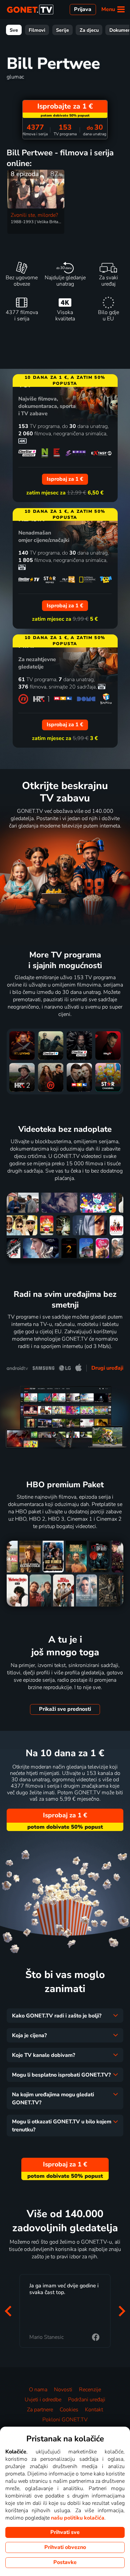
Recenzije (90, 2390)
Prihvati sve (65, 2532)
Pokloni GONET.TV (65, 2420)
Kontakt (94, 2410)
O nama (38, 2390)
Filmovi (37, 30)
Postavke (65, 2562)
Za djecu (89, 30)
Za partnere (40, 2410)
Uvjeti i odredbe (43, 2400)
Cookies (69, 2410)
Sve (14, 30)
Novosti (63, 2390)
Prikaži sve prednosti (65, 1709)
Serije (62, 30)
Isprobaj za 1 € (65, 1815)
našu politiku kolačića (78, 2518)
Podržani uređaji (87, 2400)
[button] (8, 2311)
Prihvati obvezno (65, 2547)
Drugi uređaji (107, 1368)
